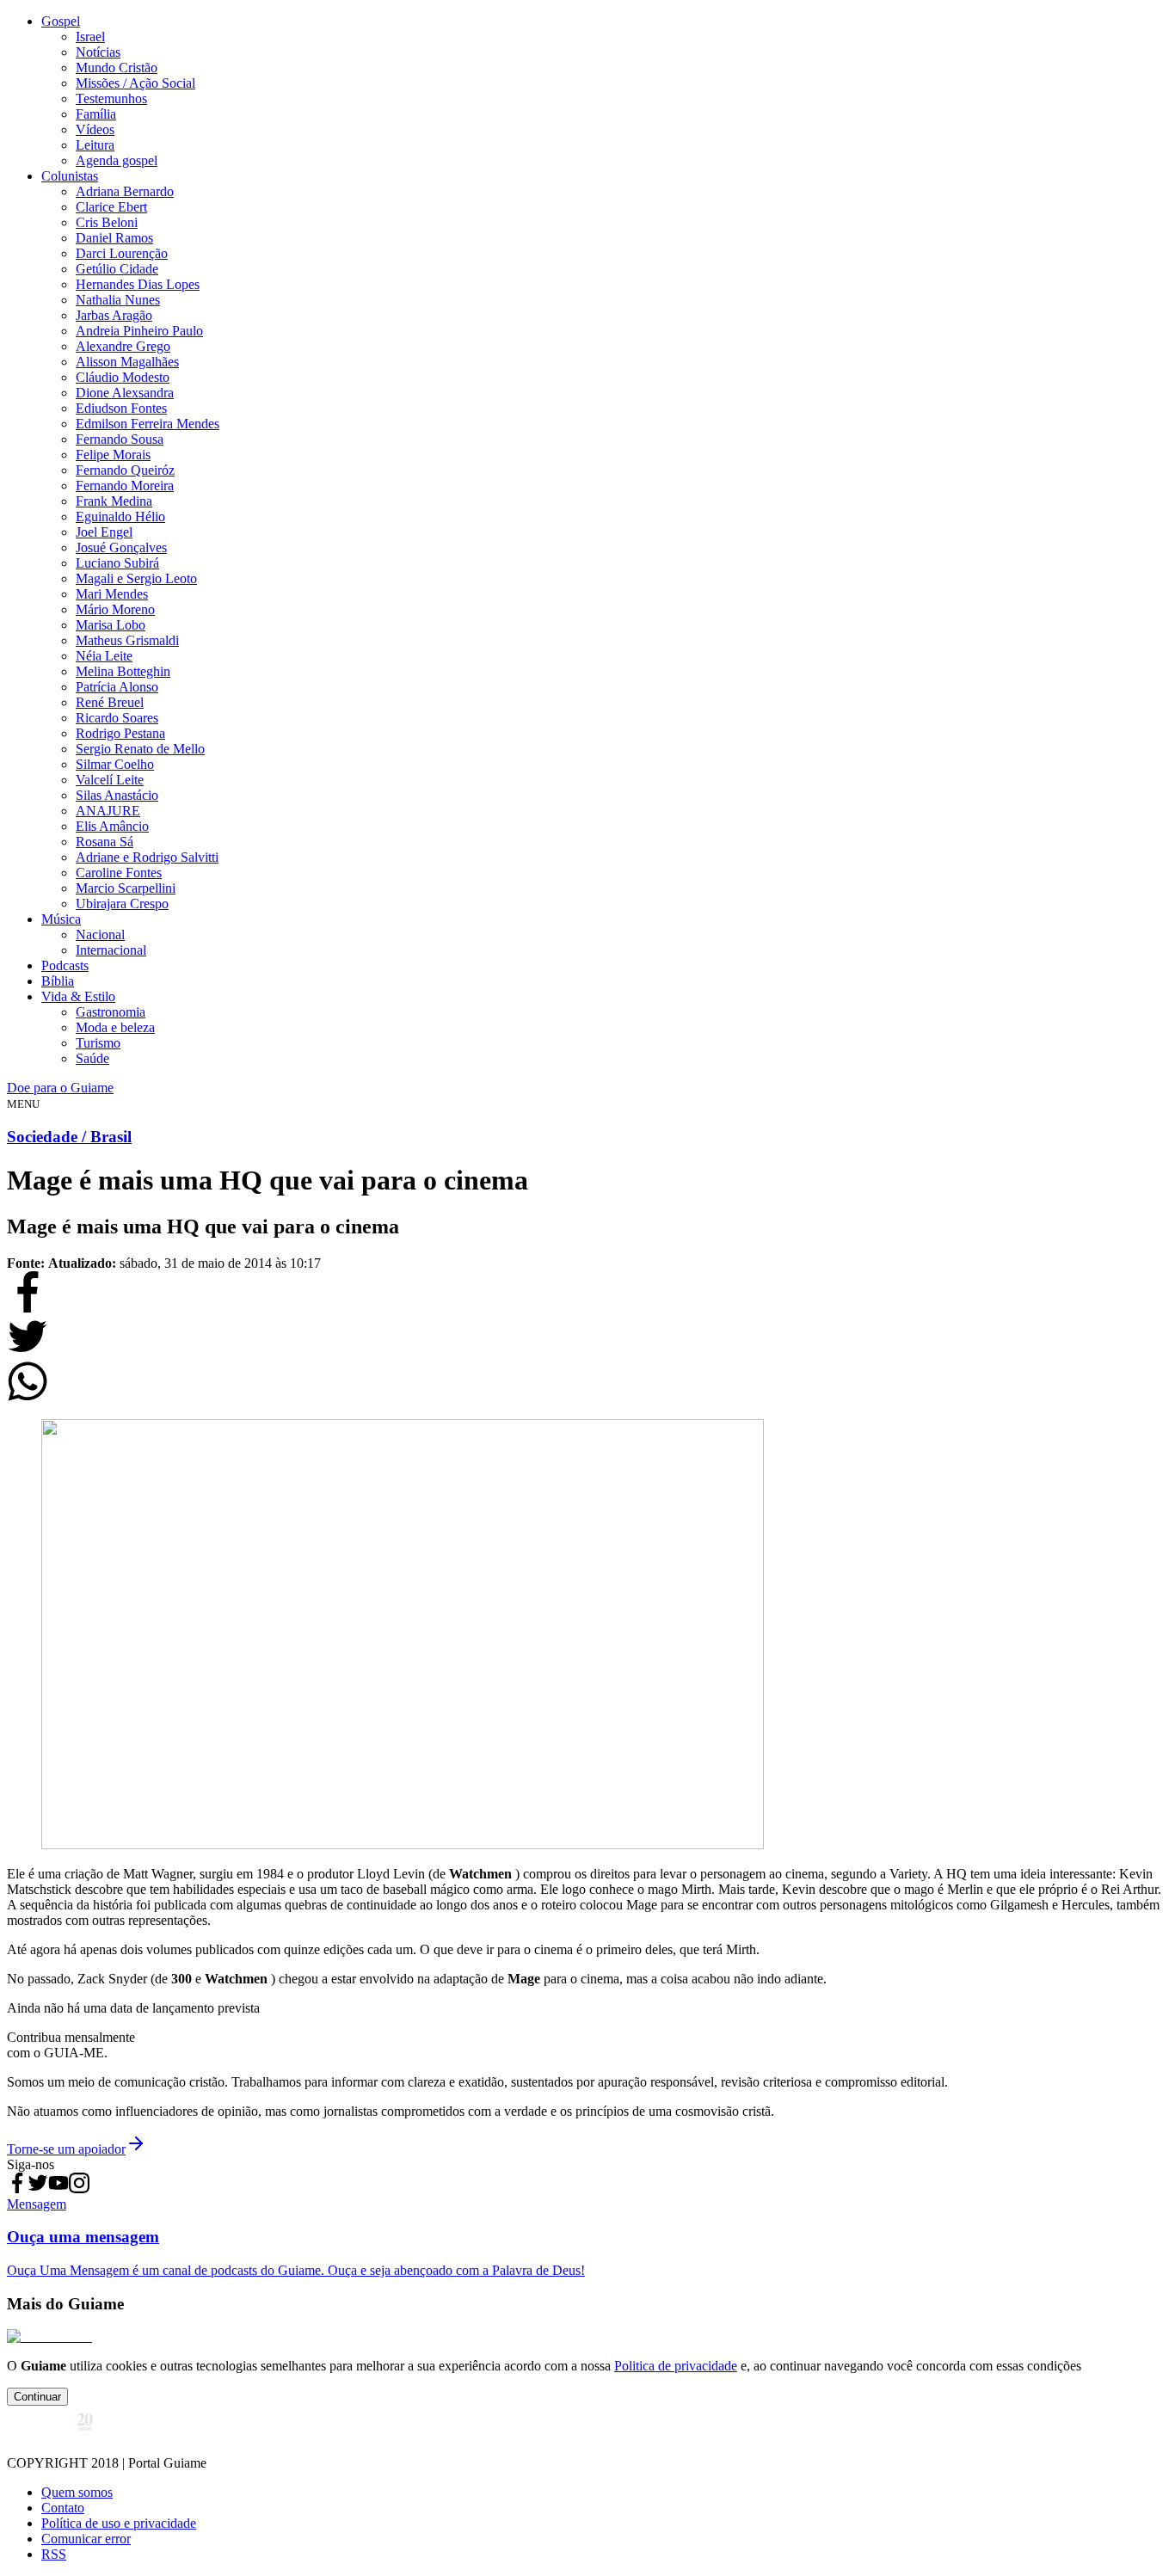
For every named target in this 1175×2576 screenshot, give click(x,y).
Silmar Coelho (115, 764)
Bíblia (58, 981)
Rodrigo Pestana (120, 733)
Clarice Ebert (111, 207)
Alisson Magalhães (127, 362)
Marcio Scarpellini (126, 888)
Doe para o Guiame (60, 1088)
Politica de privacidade (676, 2366)
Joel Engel (104, 532)
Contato (63, 2508)
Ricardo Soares (117, 718)
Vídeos (95, 129)
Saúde (92, 1058)
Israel (90, 37)
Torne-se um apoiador (66, 2149)
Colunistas (70, 176)
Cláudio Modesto (123, 377)
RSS (54, 2554)
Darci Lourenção (122, 253)
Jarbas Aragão (114, 315)
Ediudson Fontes (121, 408)
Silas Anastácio (117, 795)
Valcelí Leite (110, 780)
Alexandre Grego (123, 346)
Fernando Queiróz (125, 470)
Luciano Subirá (117, 563)
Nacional (100, 934)
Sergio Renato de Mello (140, 749)
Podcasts (65, 965)
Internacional (111, 950)
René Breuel (110, 702)
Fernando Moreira (125, 486)
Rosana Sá (105, 842)
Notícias (98, 52)
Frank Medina (114, 501)
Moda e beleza (115, 1027)
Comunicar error (86, 2539)
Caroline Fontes (119, 873)
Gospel (61, 21)
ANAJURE (108, 811)
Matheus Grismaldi (127, 640)
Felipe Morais (113, 455)
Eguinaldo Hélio (120, 516)
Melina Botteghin (123, 671)
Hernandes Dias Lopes (138, 284)
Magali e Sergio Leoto (136, 578)
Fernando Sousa (120, 439)
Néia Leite (104, 656)
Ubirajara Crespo (122, 904)
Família (96, 114)
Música (61, 919)
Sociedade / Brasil (69, 1137)
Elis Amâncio (112, 826)
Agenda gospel (117, 160)
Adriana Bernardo (125, 191)
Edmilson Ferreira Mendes (148, 424)
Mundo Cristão (117, 68)
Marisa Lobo (111, 625)
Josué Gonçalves (121, 547)
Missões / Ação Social (135, 83)
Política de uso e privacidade (119, 2523)
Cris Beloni (107, 222)
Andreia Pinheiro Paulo (139, 331)
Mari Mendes (112, 594)
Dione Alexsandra (125, 393)
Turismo (98, 1043)
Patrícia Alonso (117, 687)
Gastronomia (111, 1012)
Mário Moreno (115, 609)
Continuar (37, 2397)
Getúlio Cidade (117, 269)
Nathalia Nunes (118, 300)
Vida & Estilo (78, 996)
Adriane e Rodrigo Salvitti (147, 857)
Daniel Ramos (114, 238)
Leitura (95, 145)
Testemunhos (111, 98)
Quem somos (77, 2492)
